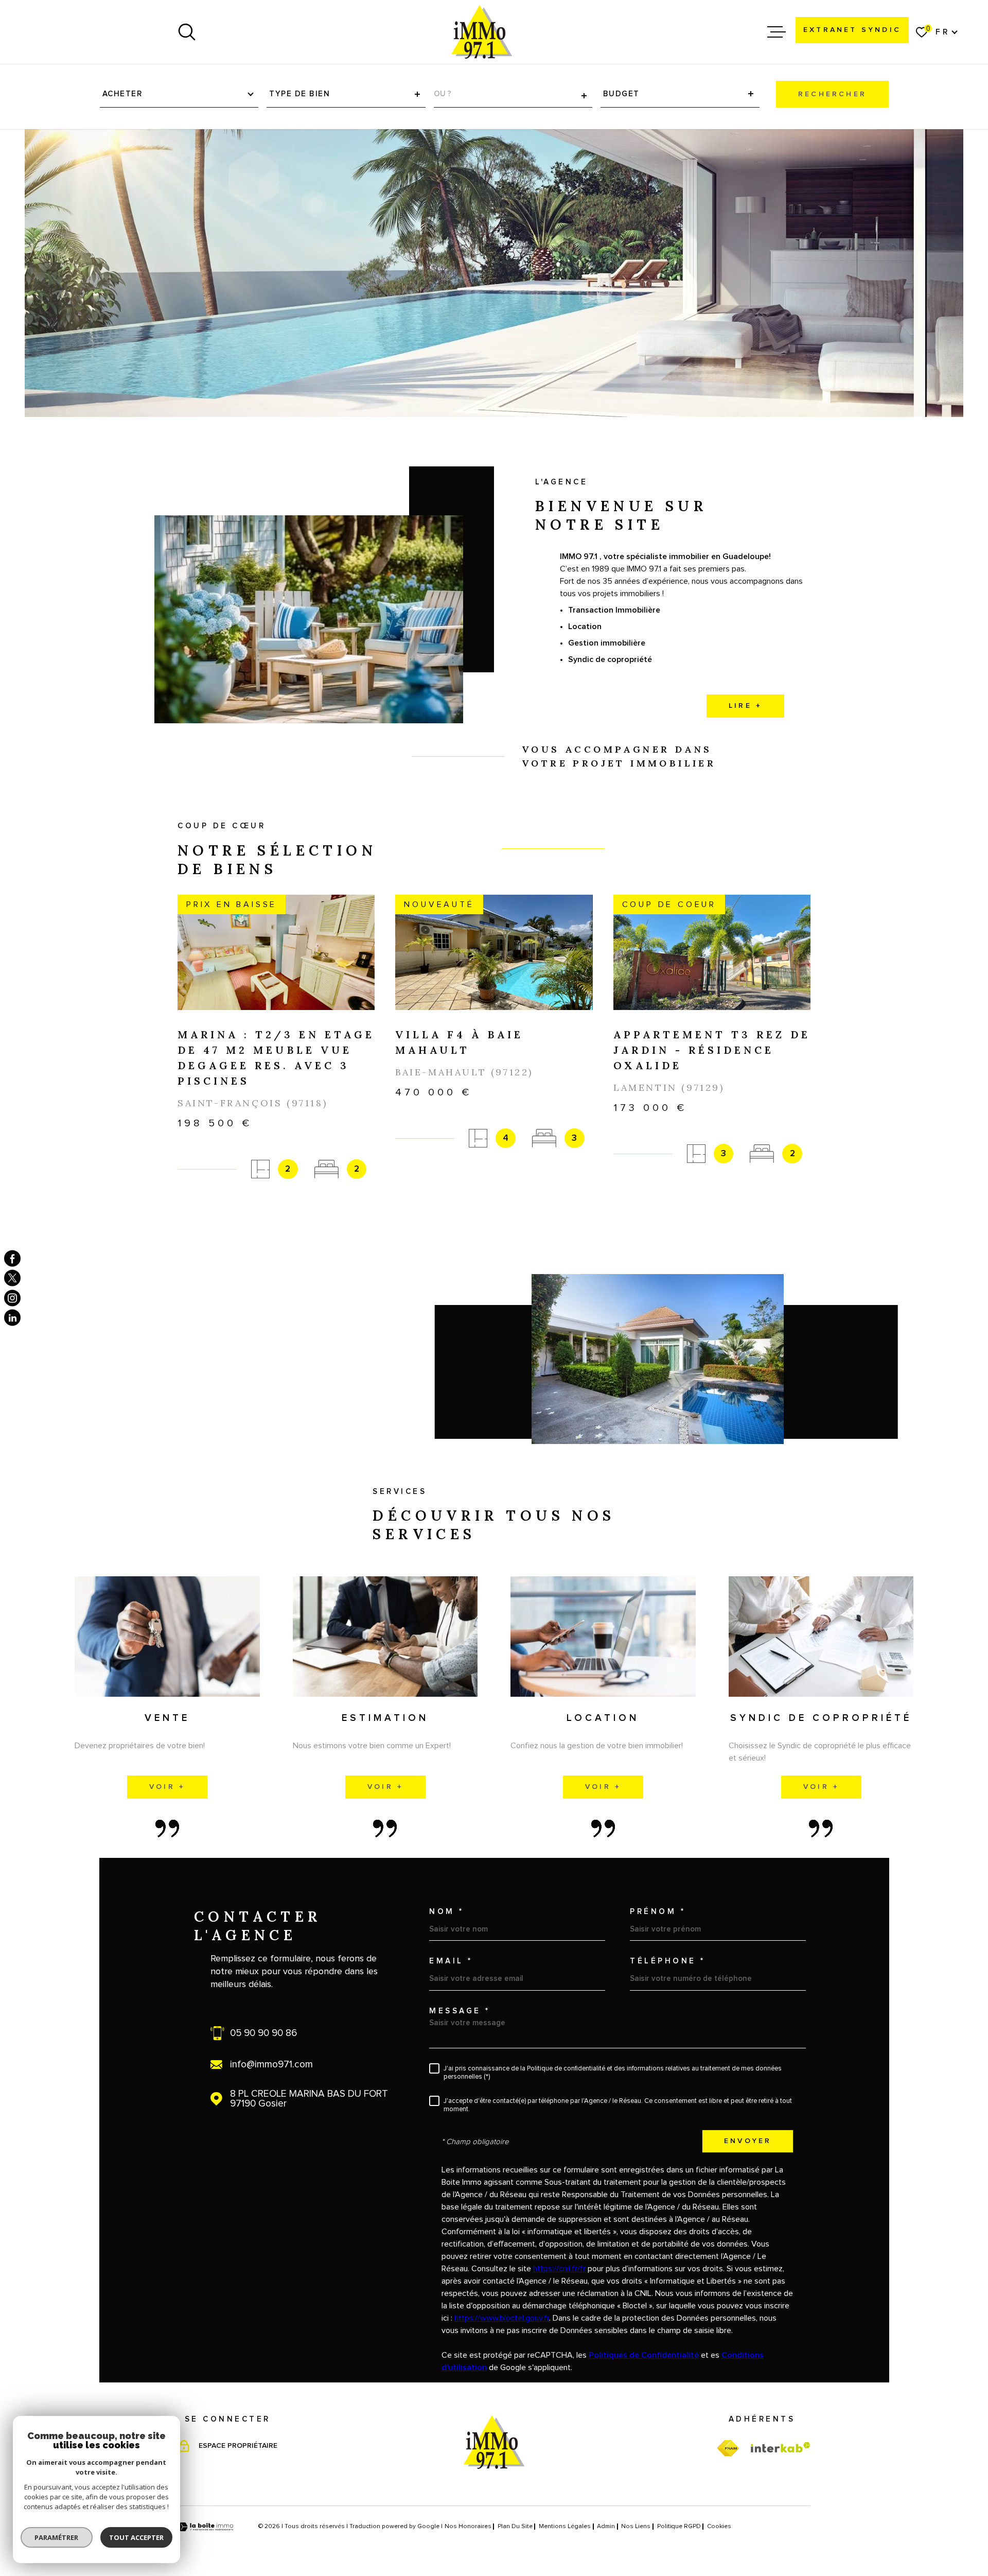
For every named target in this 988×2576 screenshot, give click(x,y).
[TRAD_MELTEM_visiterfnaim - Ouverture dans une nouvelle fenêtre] (728, 2449)
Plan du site (515, 2527)
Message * (460, 2011)
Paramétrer (57, 2537)
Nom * (447, 1912)
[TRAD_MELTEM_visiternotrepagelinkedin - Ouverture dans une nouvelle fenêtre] (12, 1318)
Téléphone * (668, 1961)
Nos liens (636, 2527)
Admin (606, 2527)
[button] (494, 1217)
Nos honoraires (468, 2527)
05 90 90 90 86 (263, 2033)
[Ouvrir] (187, 32)
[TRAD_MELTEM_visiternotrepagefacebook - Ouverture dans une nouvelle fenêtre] (12, 1258)
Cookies (719, 2527)
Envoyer (748, 2142)
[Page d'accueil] (482, 32)
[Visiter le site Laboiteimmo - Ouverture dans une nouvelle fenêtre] (206, 2527)
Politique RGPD (679, 2527)
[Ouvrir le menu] (777, 32)
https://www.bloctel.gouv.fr (502, 2318)
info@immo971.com (271, 2065)
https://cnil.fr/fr (559, 2269)
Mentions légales (565, 2527)
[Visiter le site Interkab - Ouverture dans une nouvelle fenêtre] (781, 2447)
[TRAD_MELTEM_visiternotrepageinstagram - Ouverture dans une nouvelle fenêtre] (12, 1298)
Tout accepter (136, 2537)
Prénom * (658, 1912)
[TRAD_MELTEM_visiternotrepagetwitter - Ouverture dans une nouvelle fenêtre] (12, 1278)
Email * (451, 1961)
